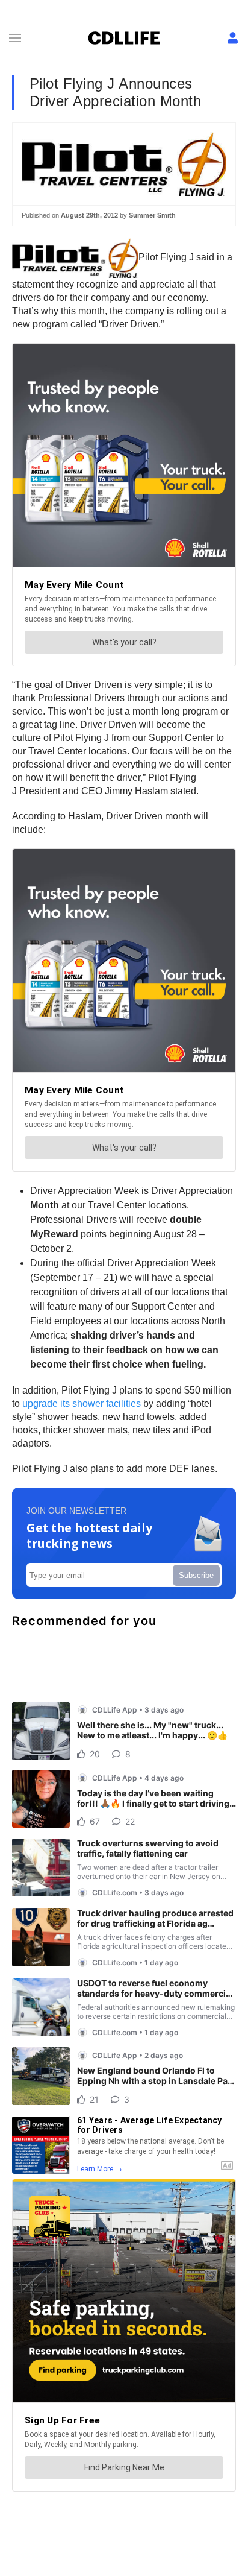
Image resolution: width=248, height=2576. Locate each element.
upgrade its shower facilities (80, 1403)
